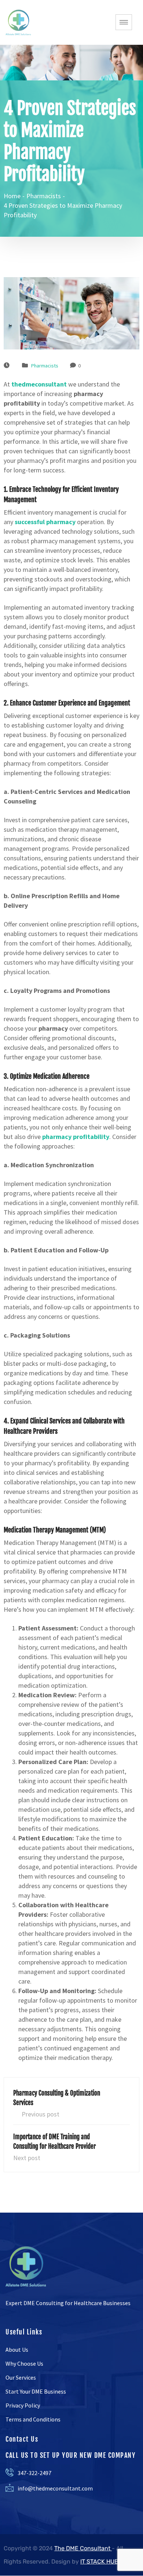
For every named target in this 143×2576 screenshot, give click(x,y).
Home (12, 196)
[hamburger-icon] (124, 22)
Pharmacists (45, 366)
